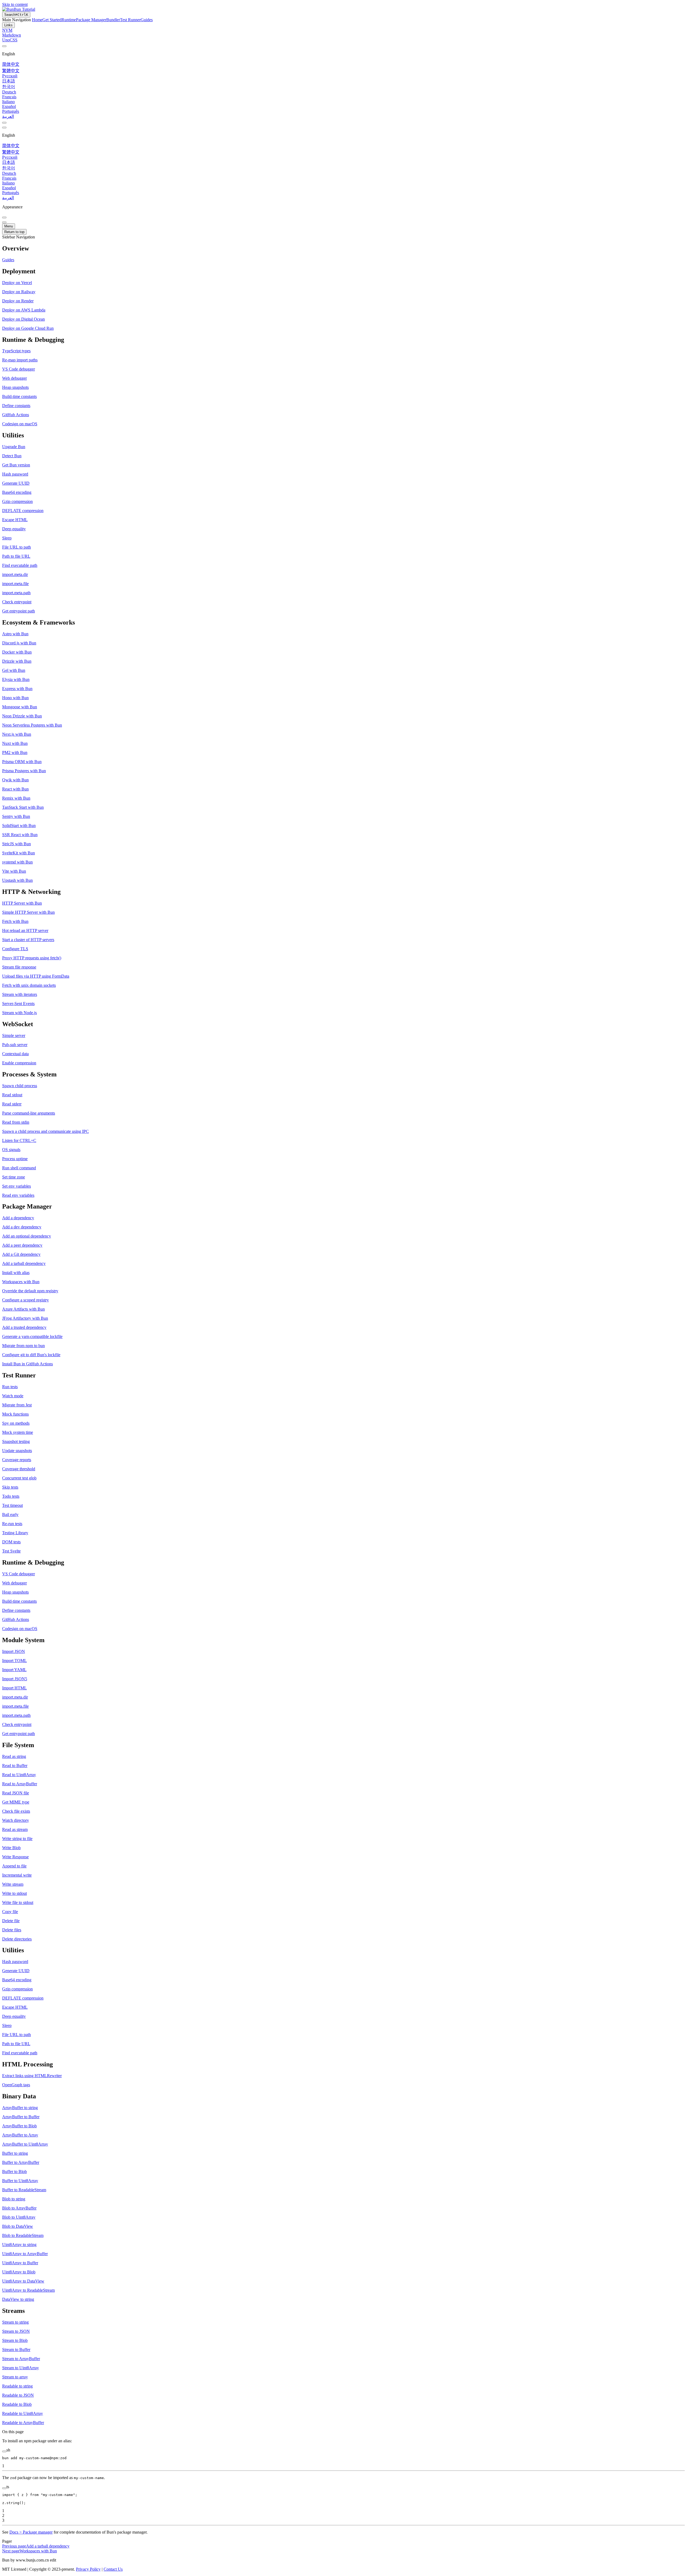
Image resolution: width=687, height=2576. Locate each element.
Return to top (14, 232)
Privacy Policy (88, 2569)
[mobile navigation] (4, 222)
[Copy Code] (4, 2451)
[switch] (4, 123)
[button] (343, 248)
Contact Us (113, 2569)
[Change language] (4, 46)
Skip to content (15, 4)
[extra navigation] (4, 128)
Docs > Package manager (31, 2532)
